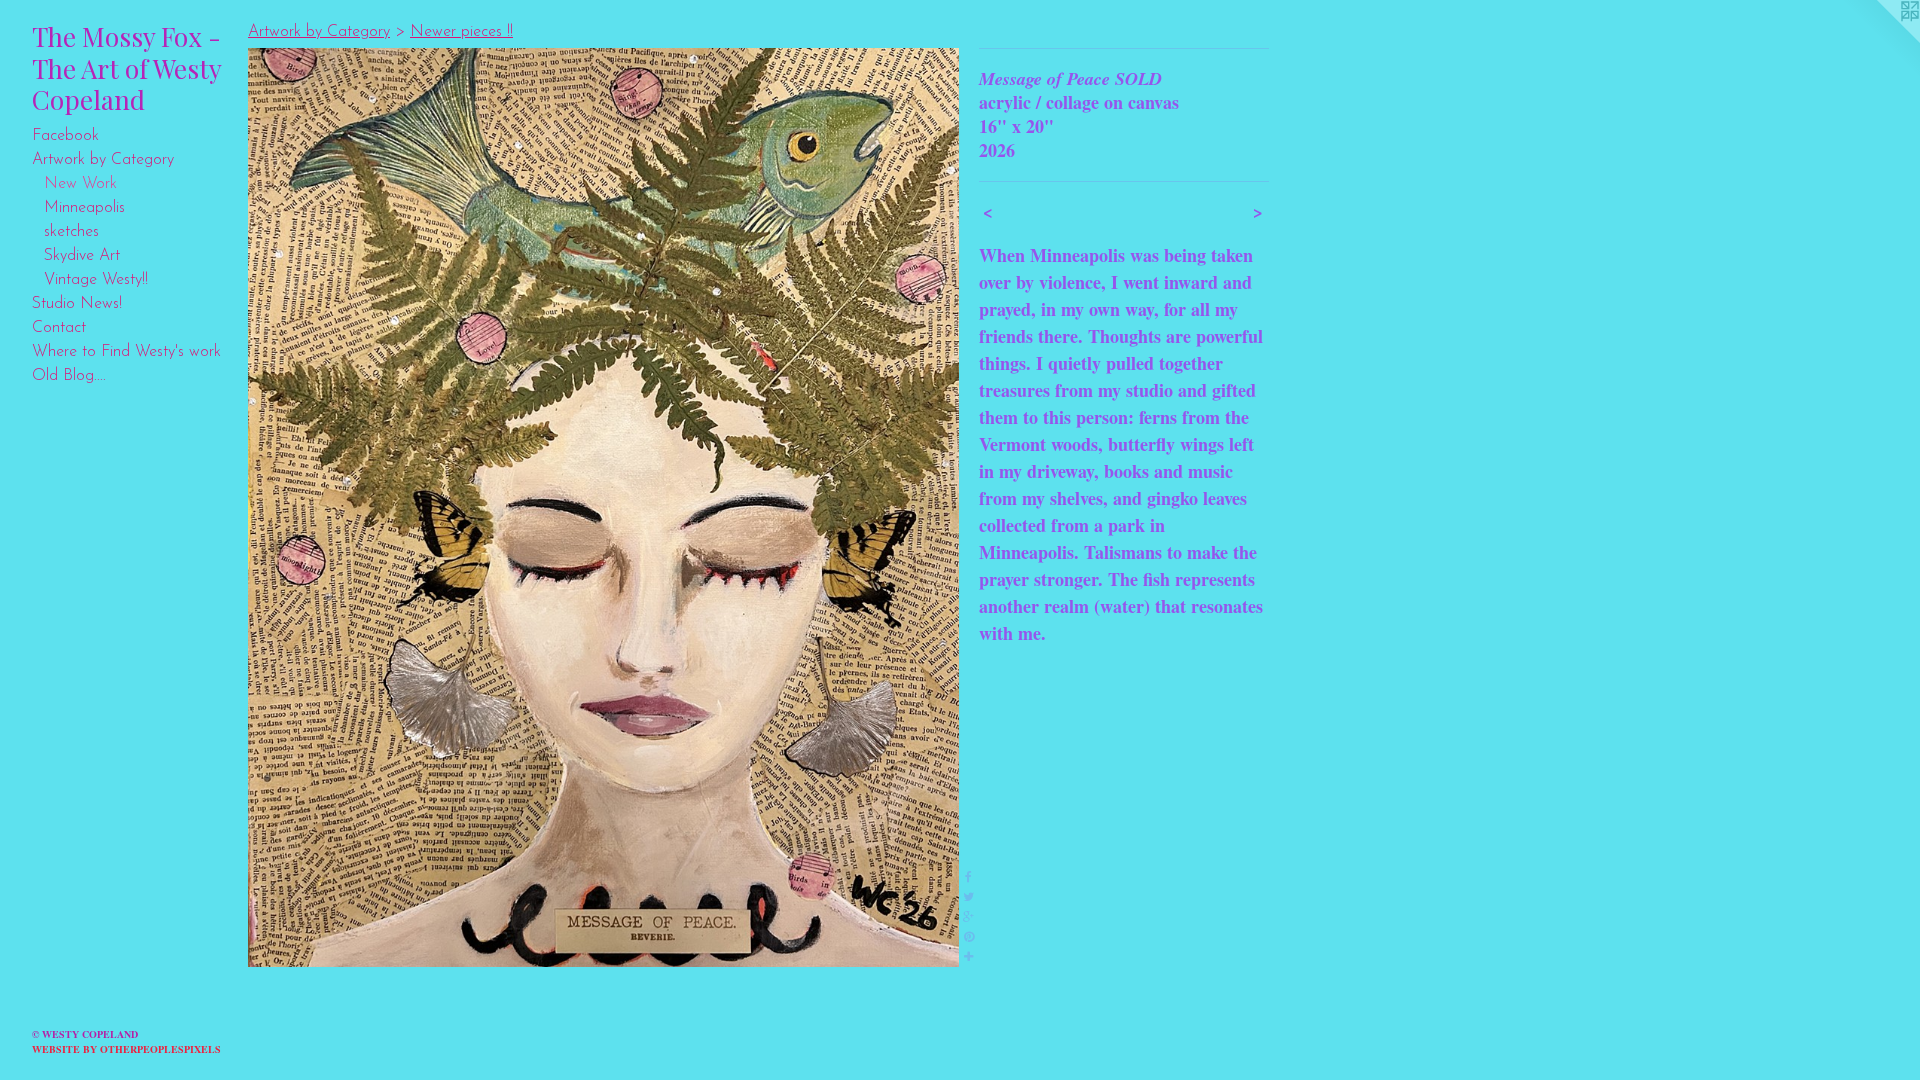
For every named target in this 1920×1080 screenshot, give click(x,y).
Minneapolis (84, 208)
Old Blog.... (69, 376)
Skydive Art (82, 256)
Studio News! (77, 304)
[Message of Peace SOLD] (603, 507)
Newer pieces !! (461, 32)
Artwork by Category (103, 160)
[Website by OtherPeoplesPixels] (1880, 40)
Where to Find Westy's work (126, 352)
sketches (71, 232)
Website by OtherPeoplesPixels (126, 1049)
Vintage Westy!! (96, 280)
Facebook (65, 136)
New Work (80, 184)
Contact (59, 328)
